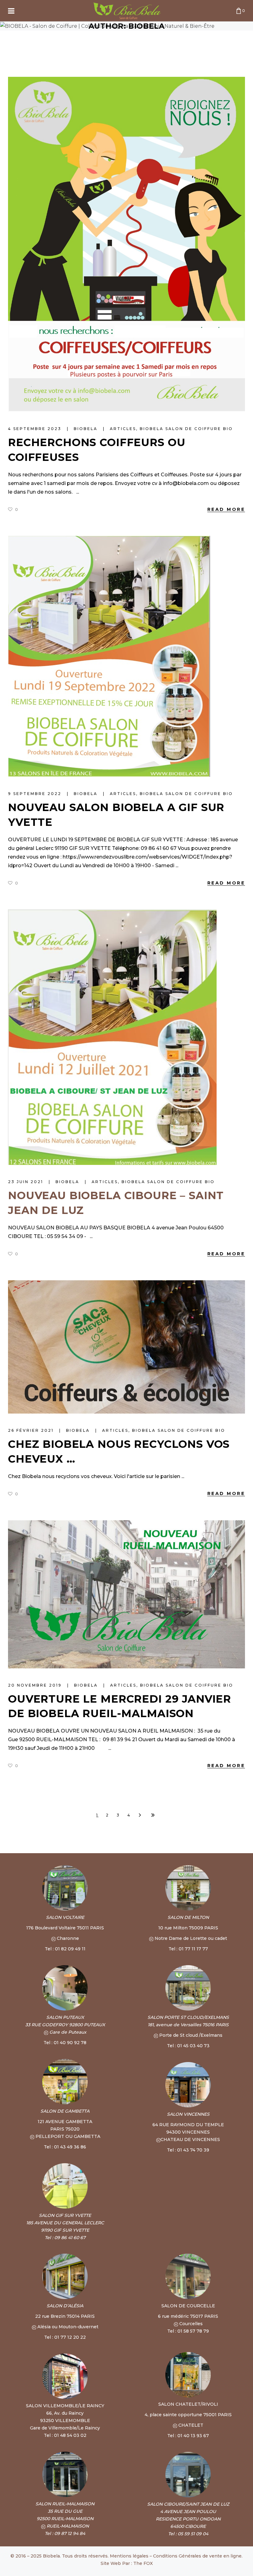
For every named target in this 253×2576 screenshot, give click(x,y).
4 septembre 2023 (36, 429)
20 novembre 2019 (36, 1685)
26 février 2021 (32, 1430)
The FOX (143, 2563)
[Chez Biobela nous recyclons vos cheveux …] (126, 1347)
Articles (123, 429)
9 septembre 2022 (36, 794)
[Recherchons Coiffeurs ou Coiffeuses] (126, 244)
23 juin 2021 (27, 1182)
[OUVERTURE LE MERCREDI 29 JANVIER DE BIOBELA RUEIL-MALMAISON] (126, 1594)
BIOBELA (87, 429)
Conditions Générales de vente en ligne (197, 2556)
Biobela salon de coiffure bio (186, 429)
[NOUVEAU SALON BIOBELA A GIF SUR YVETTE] (109, 656)
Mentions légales (129, 2556)
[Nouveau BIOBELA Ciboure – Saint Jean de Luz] (112, 1037)
